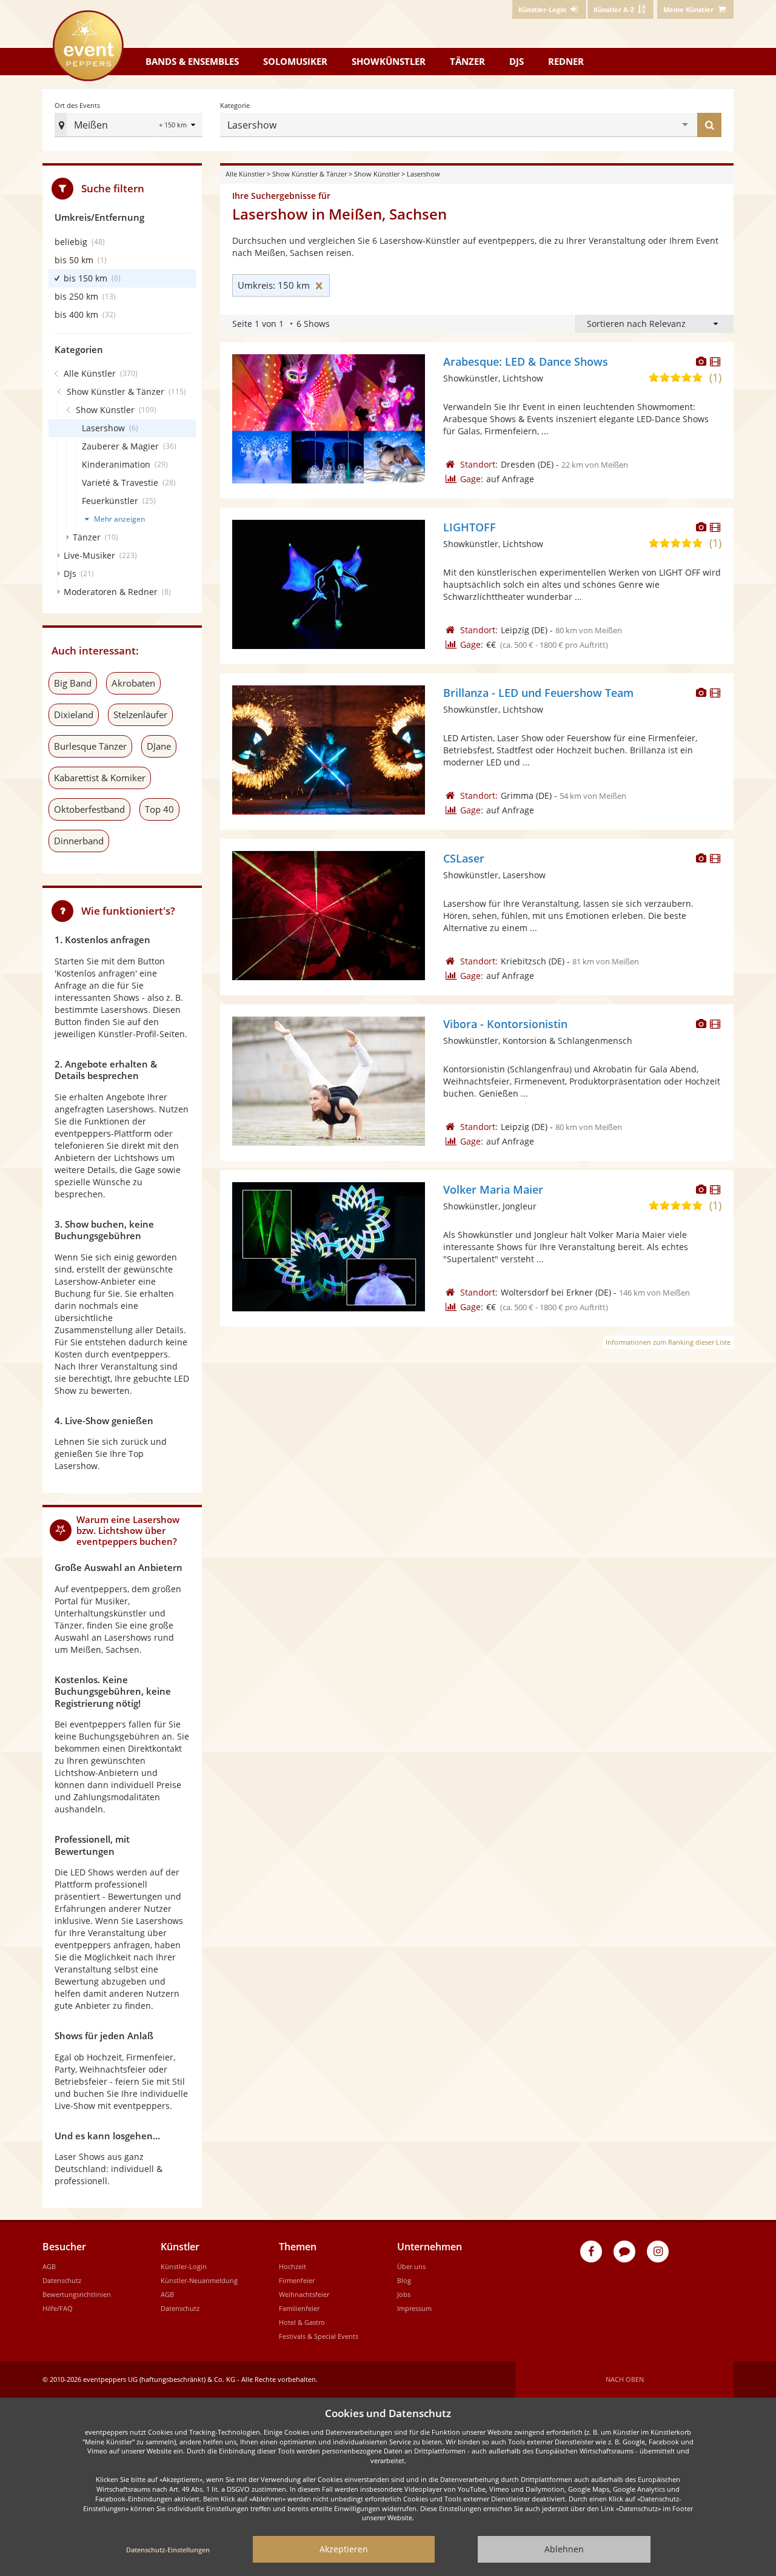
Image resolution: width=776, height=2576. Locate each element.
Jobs (404, 2294)
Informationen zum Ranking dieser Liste (668, 1342)
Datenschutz (62, 2280)
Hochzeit (293, 2266)
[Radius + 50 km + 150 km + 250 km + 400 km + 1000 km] (179, 126)
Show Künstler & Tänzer (309, 174)
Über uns (411, 2266)
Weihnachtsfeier (304, 2294)
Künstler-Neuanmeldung (199, 2280)
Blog (404, 2280)
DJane (159, 746)
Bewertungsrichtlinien (77, 2294)
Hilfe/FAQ (58, 2308)
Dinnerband (79, 841)
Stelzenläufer (140, 715)
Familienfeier (299, 2308)
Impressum (414, 2308)
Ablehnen (564, 2549)
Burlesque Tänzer (90, 746)
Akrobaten (133, 683)
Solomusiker (295, 61)
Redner (566, 61)
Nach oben (625, 2379)
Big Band (73, 683)
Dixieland (74, 715)
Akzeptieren (344, 2549)
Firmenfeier (297, 2280)
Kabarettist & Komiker (100, 778)
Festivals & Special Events (319, 2336)
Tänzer (467, 61)
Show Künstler (377, 174)
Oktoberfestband (89, 809)
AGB (49, 2266)
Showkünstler (389, 61)
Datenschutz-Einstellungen (168, 2550)
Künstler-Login (184, 2266)
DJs (517, 61)
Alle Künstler (245, 174)
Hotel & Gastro (302, 2322)
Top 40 (159, 809)
